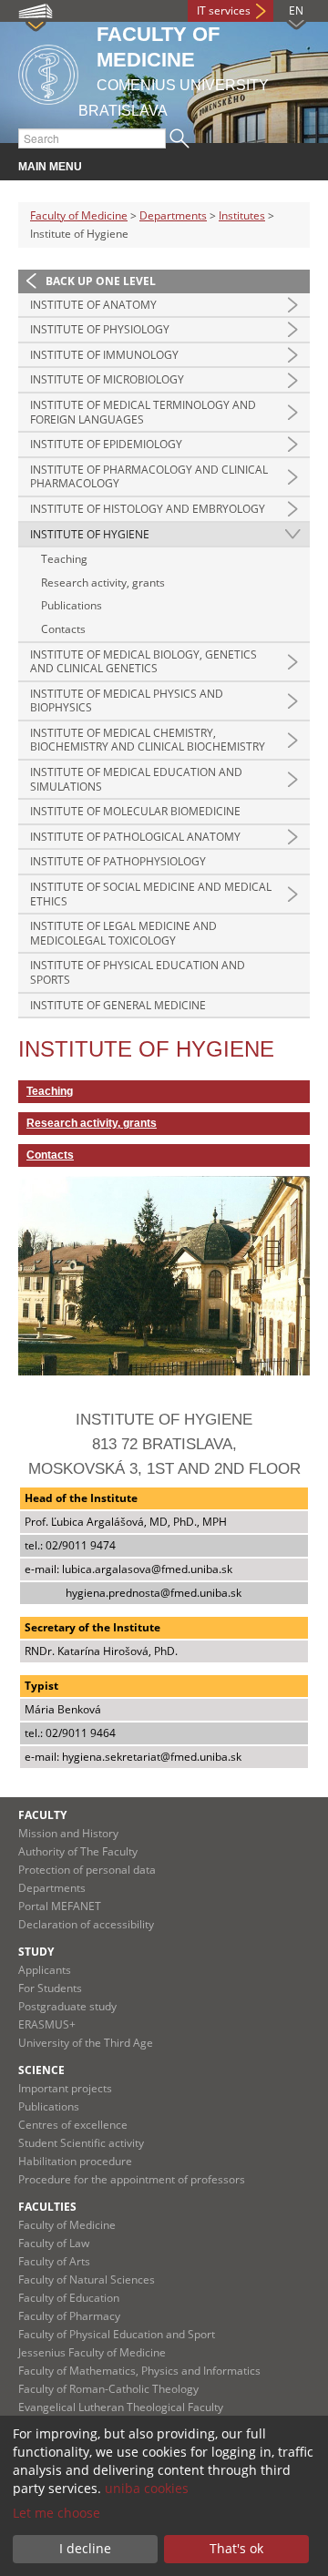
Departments (173, 215)
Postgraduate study (67, 2006)
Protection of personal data (87, 1870)
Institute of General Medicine (118, 1005)
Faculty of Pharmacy (69, 2316)
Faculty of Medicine (79, 215)
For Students (50, 1988)
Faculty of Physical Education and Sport (117, 2334)
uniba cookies (147, 2488)
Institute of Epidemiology (106, 444)
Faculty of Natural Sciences (87, 2280)
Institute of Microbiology (107, 379)
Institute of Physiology (100, 329)
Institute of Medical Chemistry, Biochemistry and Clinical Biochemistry (148, 740)
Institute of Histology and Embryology (148, 509)
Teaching (64, 559)
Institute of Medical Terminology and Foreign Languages (143, 412)
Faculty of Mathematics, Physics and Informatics (139, 2371)
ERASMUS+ (47, 2024)
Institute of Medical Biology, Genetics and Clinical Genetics (143, 662)
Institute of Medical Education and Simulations (136, 779)
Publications (72, 605)
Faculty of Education (69, 2298)
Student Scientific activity (81, 2143)
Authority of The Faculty (78, 1851)
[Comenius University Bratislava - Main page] (48, 72)
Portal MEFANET (60, 1906)
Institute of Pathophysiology (118, 861)
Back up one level (101, 281)
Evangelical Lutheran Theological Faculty (121, 2407)
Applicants (45, 1970)
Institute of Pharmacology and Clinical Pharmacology (149, 477)
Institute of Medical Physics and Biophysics (127, 701)
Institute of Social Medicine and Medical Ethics (151, 894)
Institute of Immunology (104, 355)
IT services (224, 10)
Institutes (242, 215)
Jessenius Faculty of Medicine (92, 2352)
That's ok (236, 2548)
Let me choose (56, 2513)
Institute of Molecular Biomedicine (135, 811)
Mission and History (68, 1833)
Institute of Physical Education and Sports (138, 972)
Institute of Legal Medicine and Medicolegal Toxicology (123, 933)
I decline (85, 2548)
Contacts (63, 629)
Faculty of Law (54, 2243)
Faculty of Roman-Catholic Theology (108, 2389)
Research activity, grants (103, 583)
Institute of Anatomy (93, 305)
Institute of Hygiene (90, 534)
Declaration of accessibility (86, 1924)
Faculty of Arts (54, 2261)
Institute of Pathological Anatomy (135, 837)
